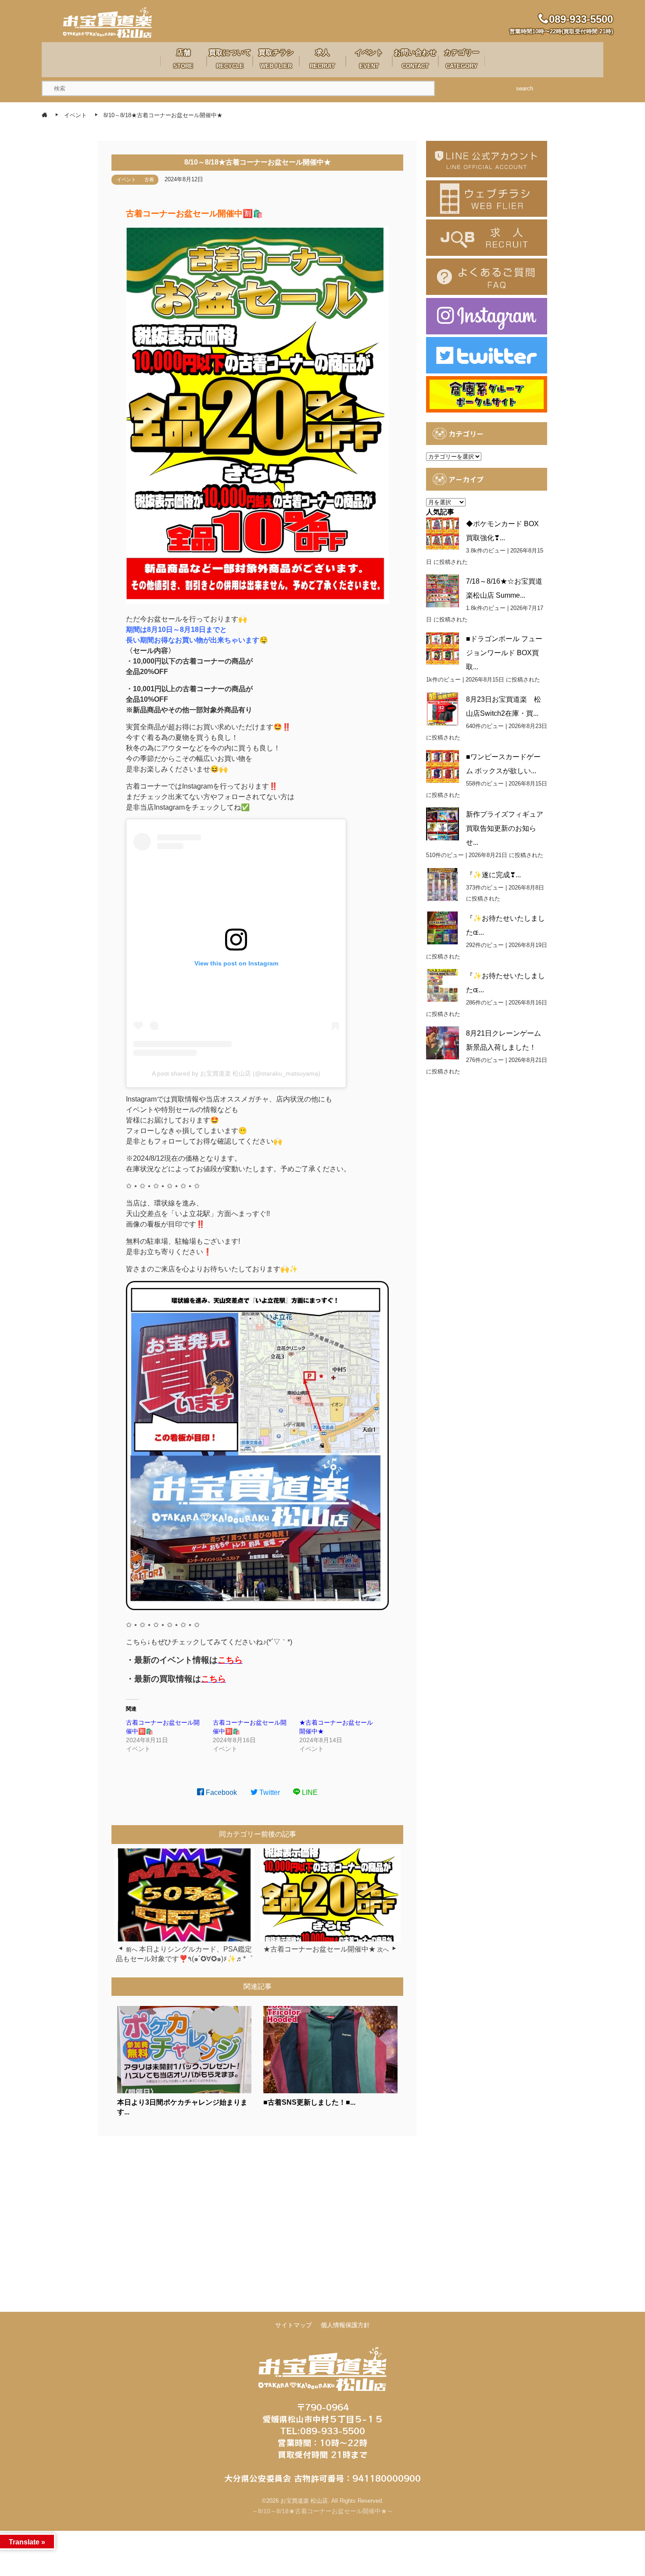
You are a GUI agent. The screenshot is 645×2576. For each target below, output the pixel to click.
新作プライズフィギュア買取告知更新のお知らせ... (505, 828)
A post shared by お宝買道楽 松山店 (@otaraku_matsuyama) (236, 1073)
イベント (126, 179)
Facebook (220, 1792)
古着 (149, 179)
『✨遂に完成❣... (493, 875)
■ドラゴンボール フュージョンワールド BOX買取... (504, 653)
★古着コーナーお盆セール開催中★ (319, 1949)
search (525, 88)
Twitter (269, 1792)
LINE (309, 1792)
